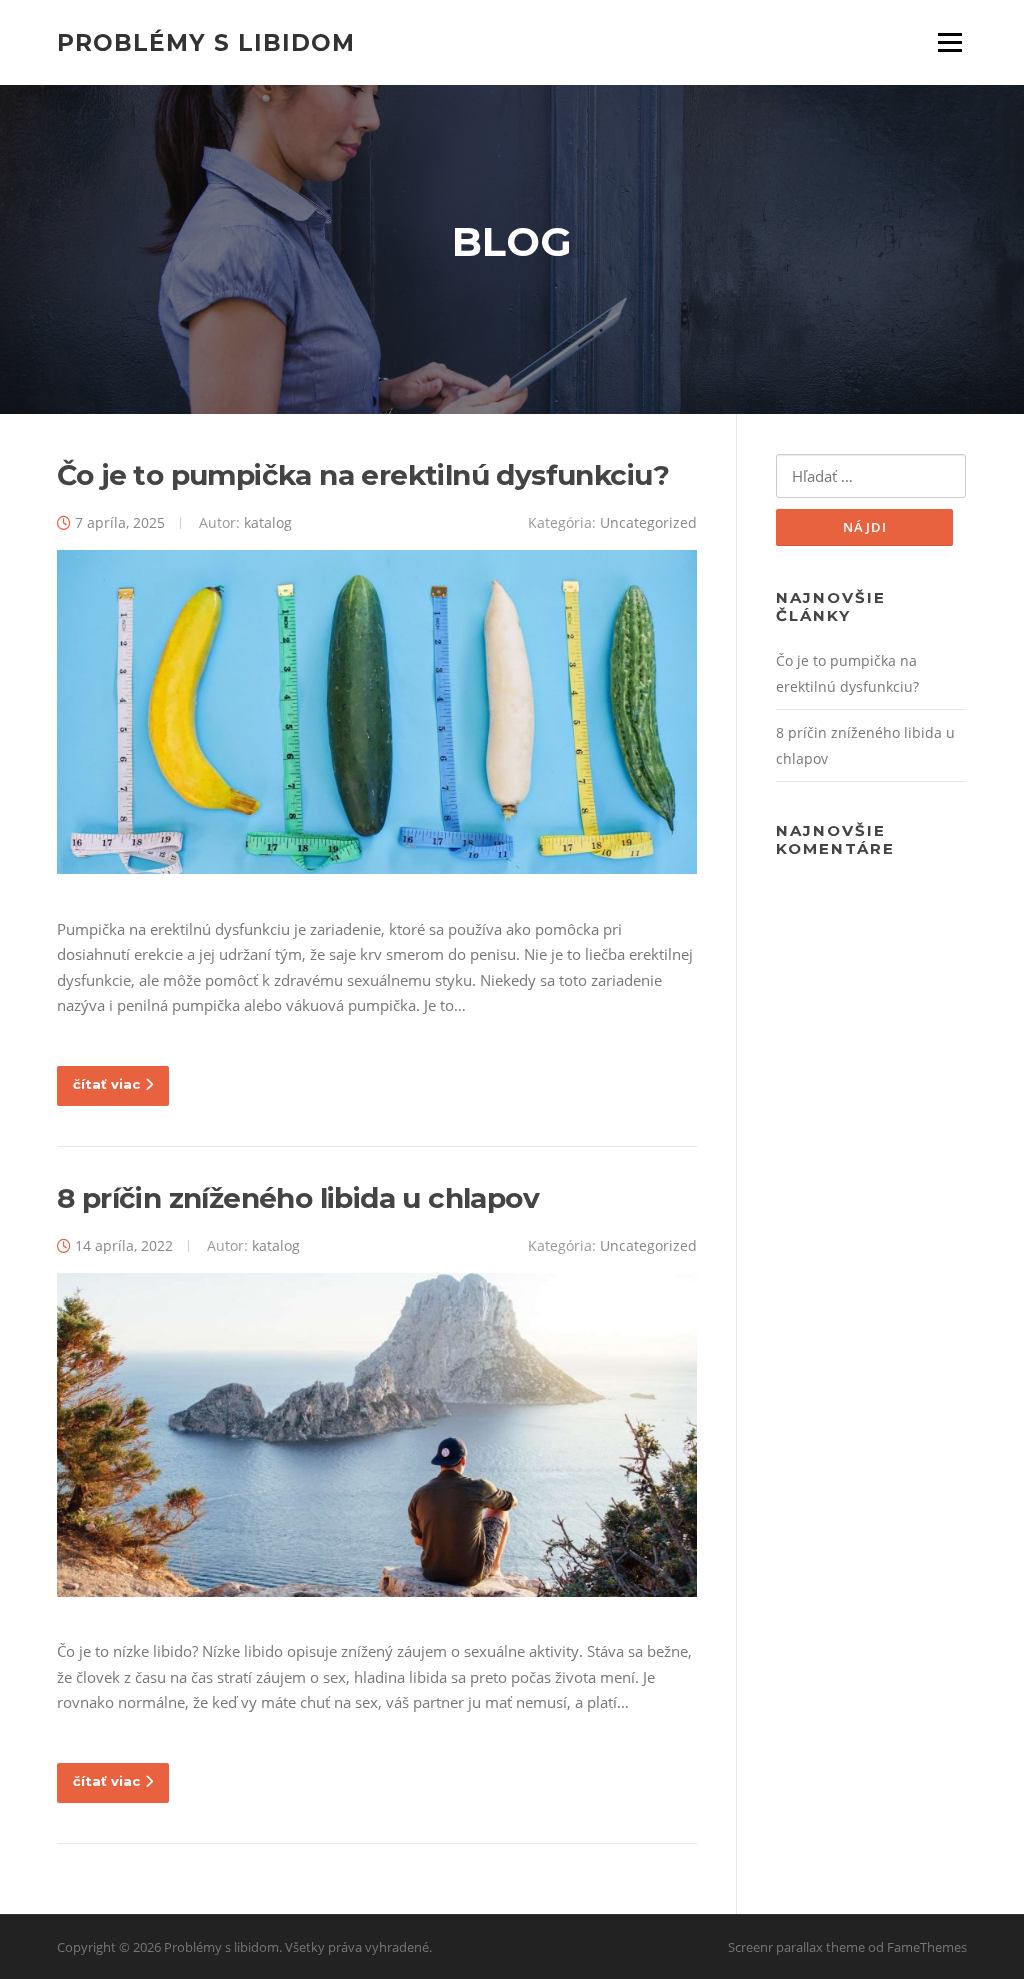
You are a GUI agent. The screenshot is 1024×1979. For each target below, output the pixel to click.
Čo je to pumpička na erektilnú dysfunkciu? (363, 475)
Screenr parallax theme (796, 1947)
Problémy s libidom (206, 42)
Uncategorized (648, 522)
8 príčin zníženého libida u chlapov (298, 1198)
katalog (268, 522)
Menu (949, 42)
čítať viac (106, 1084)
